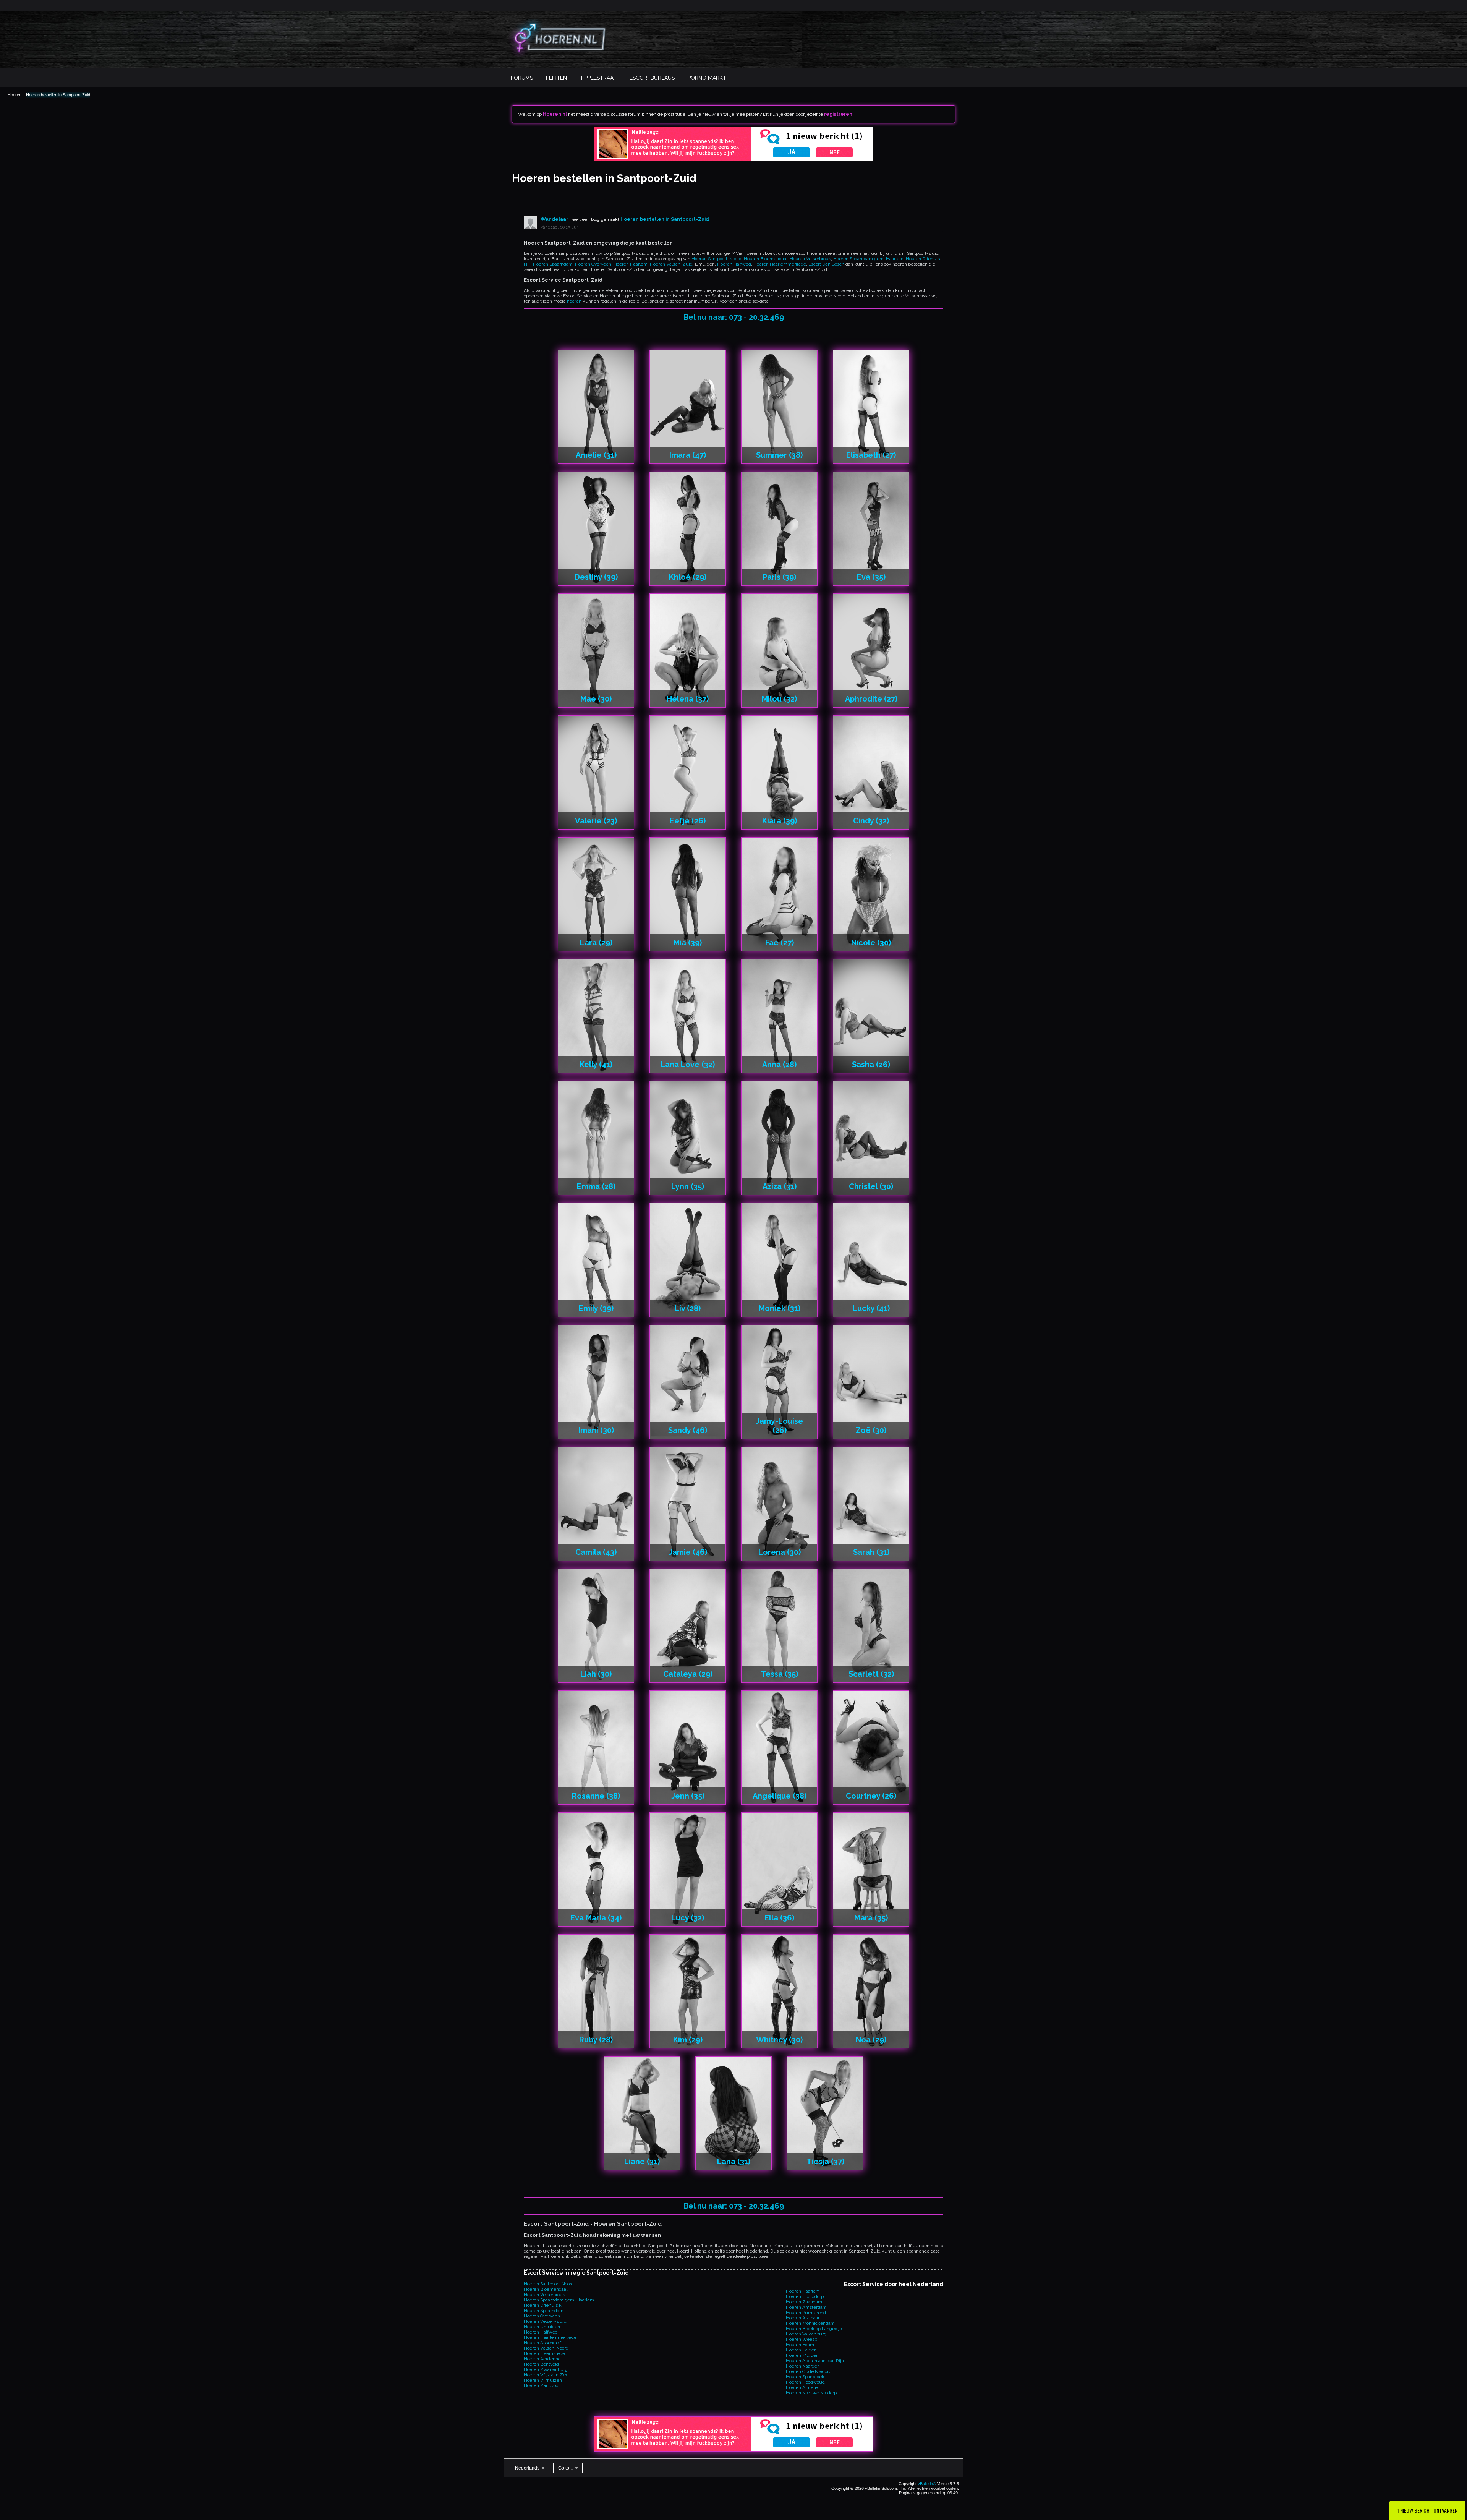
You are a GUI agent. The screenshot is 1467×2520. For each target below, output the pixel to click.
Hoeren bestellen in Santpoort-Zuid (58, 95)
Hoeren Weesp (802, 2339)
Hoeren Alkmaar (803, 2318)
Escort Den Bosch (826, 264)
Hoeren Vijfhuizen (543, 2380)
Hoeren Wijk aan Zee (546, 2375)
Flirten (556, 78)
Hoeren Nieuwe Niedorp (811, 2393)
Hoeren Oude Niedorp (809, 2371)
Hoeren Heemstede (544, 2353)
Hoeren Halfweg (734, 264)
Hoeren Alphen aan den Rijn (815, 2361)
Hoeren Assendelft (543, 2343)
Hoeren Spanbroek (805, 2377)
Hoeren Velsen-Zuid (671, 264)
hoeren (574, 301)
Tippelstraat (598, 78)
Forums (522, 78)
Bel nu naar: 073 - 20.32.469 (734, 317)
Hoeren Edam (800, 2345)
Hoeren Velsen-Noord (546, 2348)
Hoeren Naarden (803, 2366)
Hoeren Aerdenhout (544, 2359)
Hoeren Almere (802, 2387)
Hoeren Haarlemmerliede (780, 264)
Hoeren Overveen (593, 264)
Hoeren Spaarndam (553, 264)
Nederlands (528, 2468)
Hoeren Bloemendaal (766, 259)
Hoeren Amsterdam (806, 2307)
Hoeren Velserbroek (810, 259)
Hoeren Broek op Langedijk (814, 2329)
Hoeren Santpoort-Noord (716, 259)
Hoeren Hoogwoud (805, 2382)
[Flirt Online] (733, 160)
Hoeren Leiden (801, 2350)
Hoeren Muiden (802, 2355)
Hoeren (15, 95)
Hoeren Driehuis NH (545, 2305)
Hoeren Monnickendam (810, 2323)
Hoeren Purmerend (806, 2313)
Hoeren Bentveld (541, 2364)
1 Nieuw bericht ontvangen (1427, 2510)
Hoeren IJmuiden (542, 2327)
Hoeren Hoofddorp (805, 2296)
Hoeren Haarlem (631, 264)
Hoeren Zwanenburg (546, 2369)
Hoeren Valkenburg (806, 2334)
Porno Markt (707, 78)
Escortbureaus (652, 78)
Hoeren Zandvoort (542, 2385)
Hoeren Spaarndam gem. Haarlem (868, 259)
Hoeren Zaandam (804, 2302)
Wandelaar (555, 219)
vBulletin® (927, 2484)
